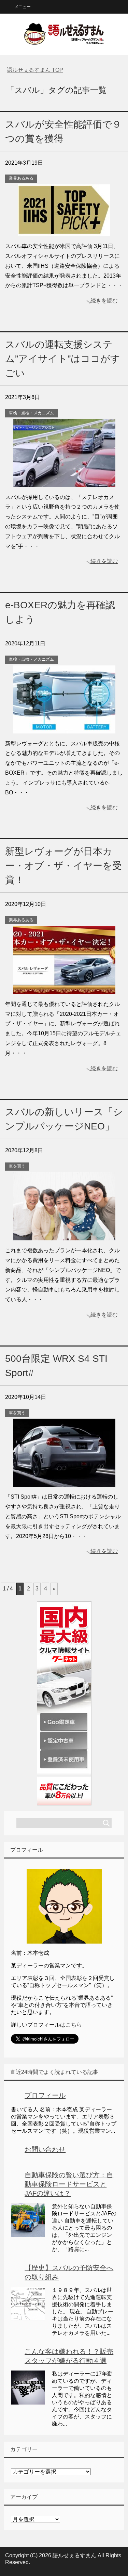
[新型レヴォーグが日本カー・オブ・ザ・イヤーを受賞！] (64, 989)
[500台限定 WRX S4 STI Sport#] (64, 1482)
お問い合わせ (45, 2149)
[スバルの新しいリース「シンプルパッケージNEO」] (64, 1235)
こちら (74, 2025)
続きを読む (104, 301)
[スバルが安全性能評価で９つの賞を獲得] (64, 231)
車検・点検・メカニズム (31, 413)
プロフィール (45, 2095)
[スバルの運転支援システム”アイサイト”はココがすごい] (64, 482)
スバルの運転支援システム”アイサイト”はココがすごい (63, 359)
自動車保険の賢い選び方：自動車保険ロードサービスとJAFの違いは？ (69, 2184)
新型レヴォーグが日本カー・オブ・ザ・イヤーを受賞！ (63, 866)
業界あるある (21, 178)
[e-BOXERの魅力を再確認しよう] (64, 728)
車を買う (17, 1166)
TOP (35, 70)
